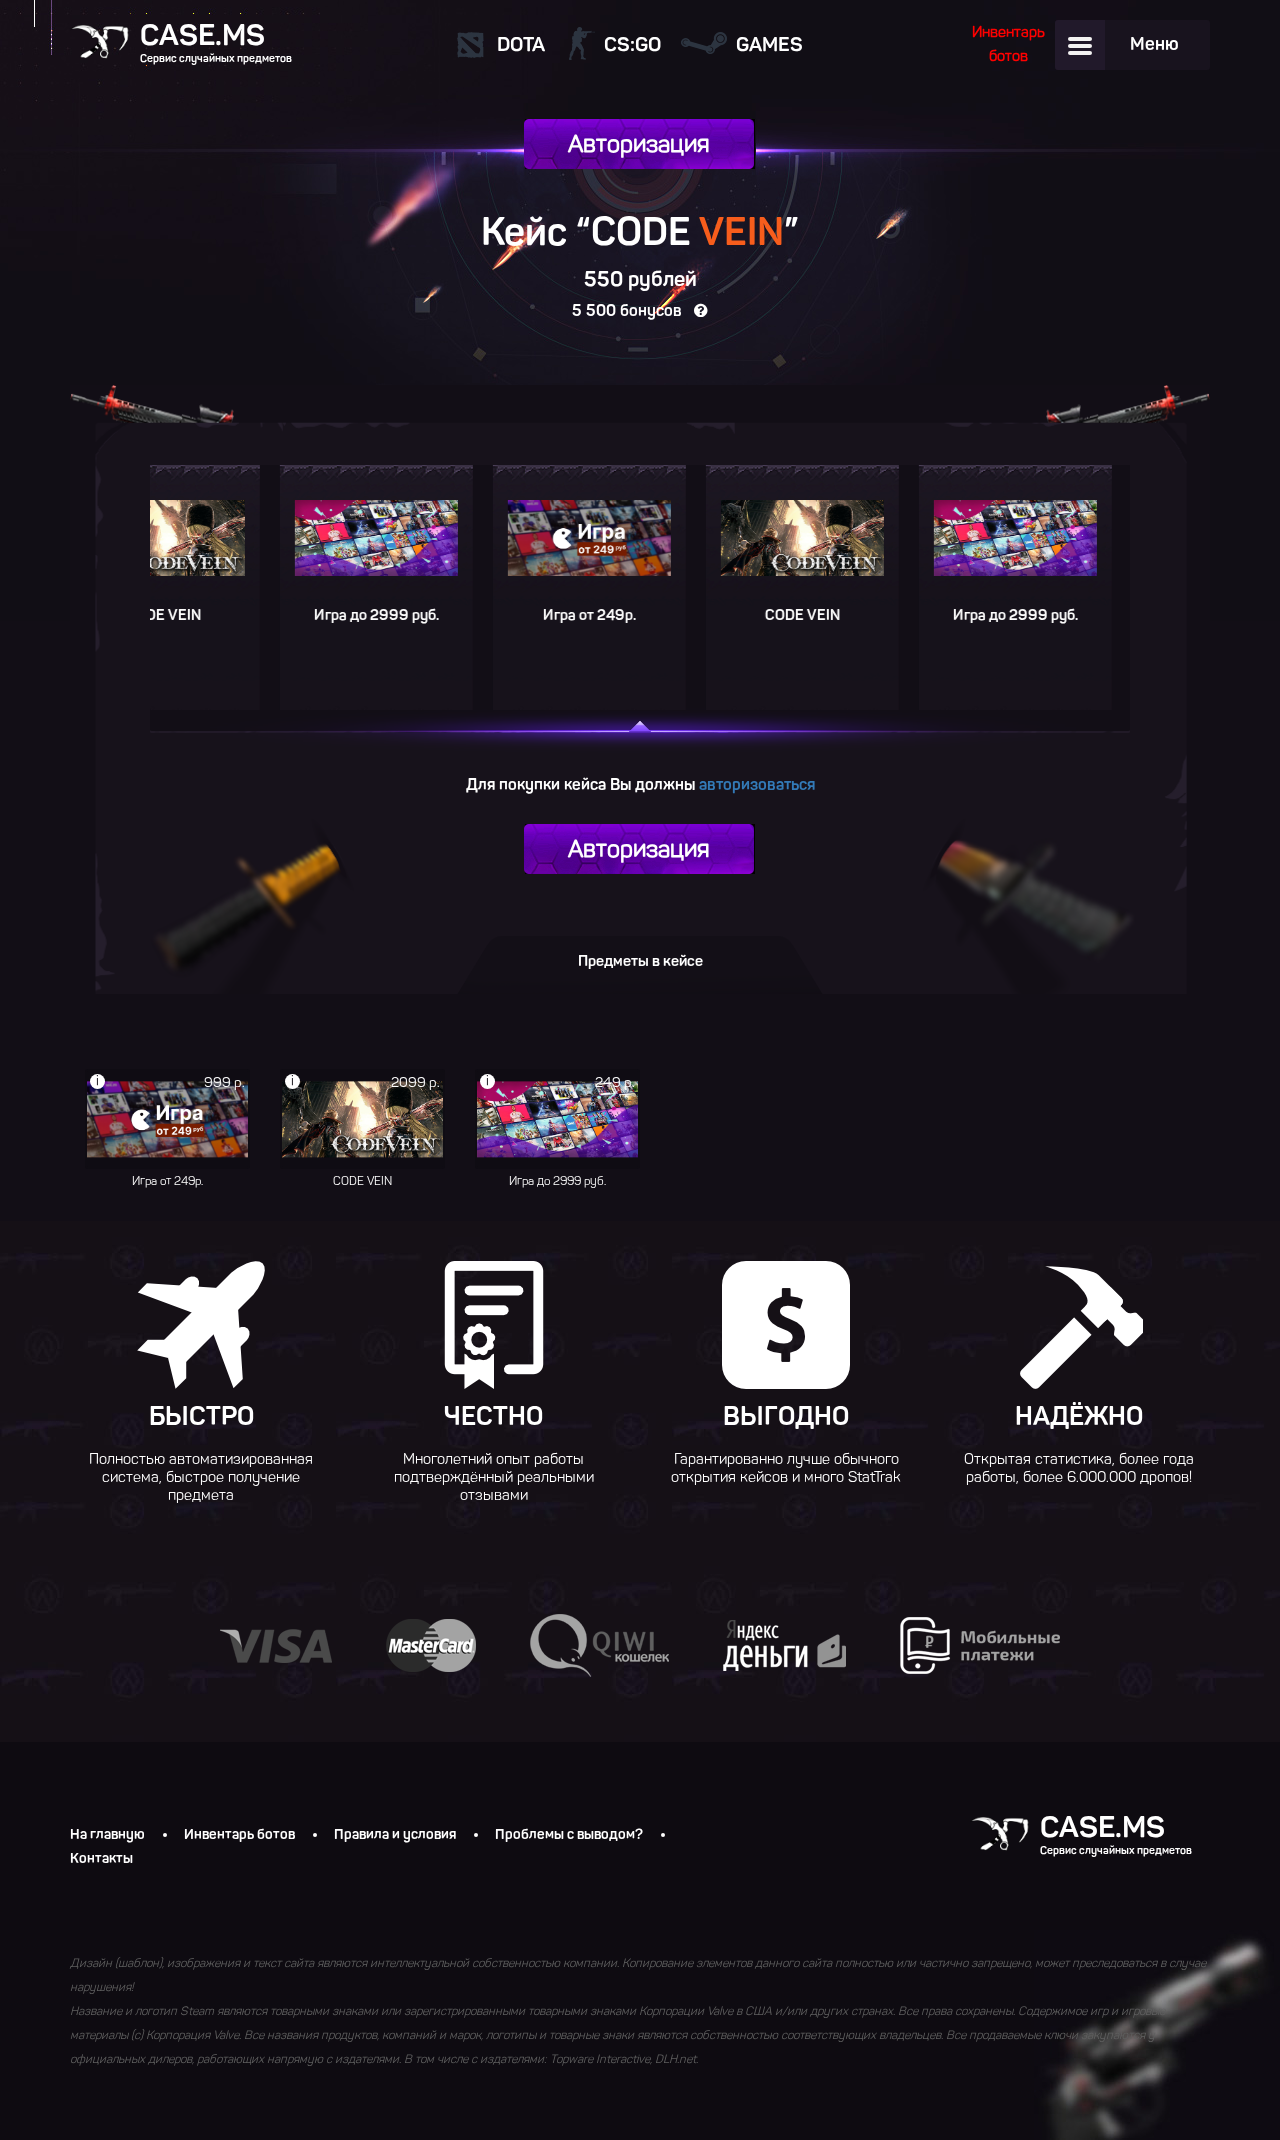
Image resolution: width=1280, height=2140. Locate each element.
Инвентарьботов (1008, 44)
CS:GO (632, 44)
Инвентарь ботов (239, 1835)
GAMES (769, 44)
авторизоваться (757, 784)
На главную (107, 1835)
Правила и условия (395, 1835)
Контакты (101, 1859)
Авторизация (639, 143)
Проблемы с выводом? (569, 1835)
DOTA (521, 44)
